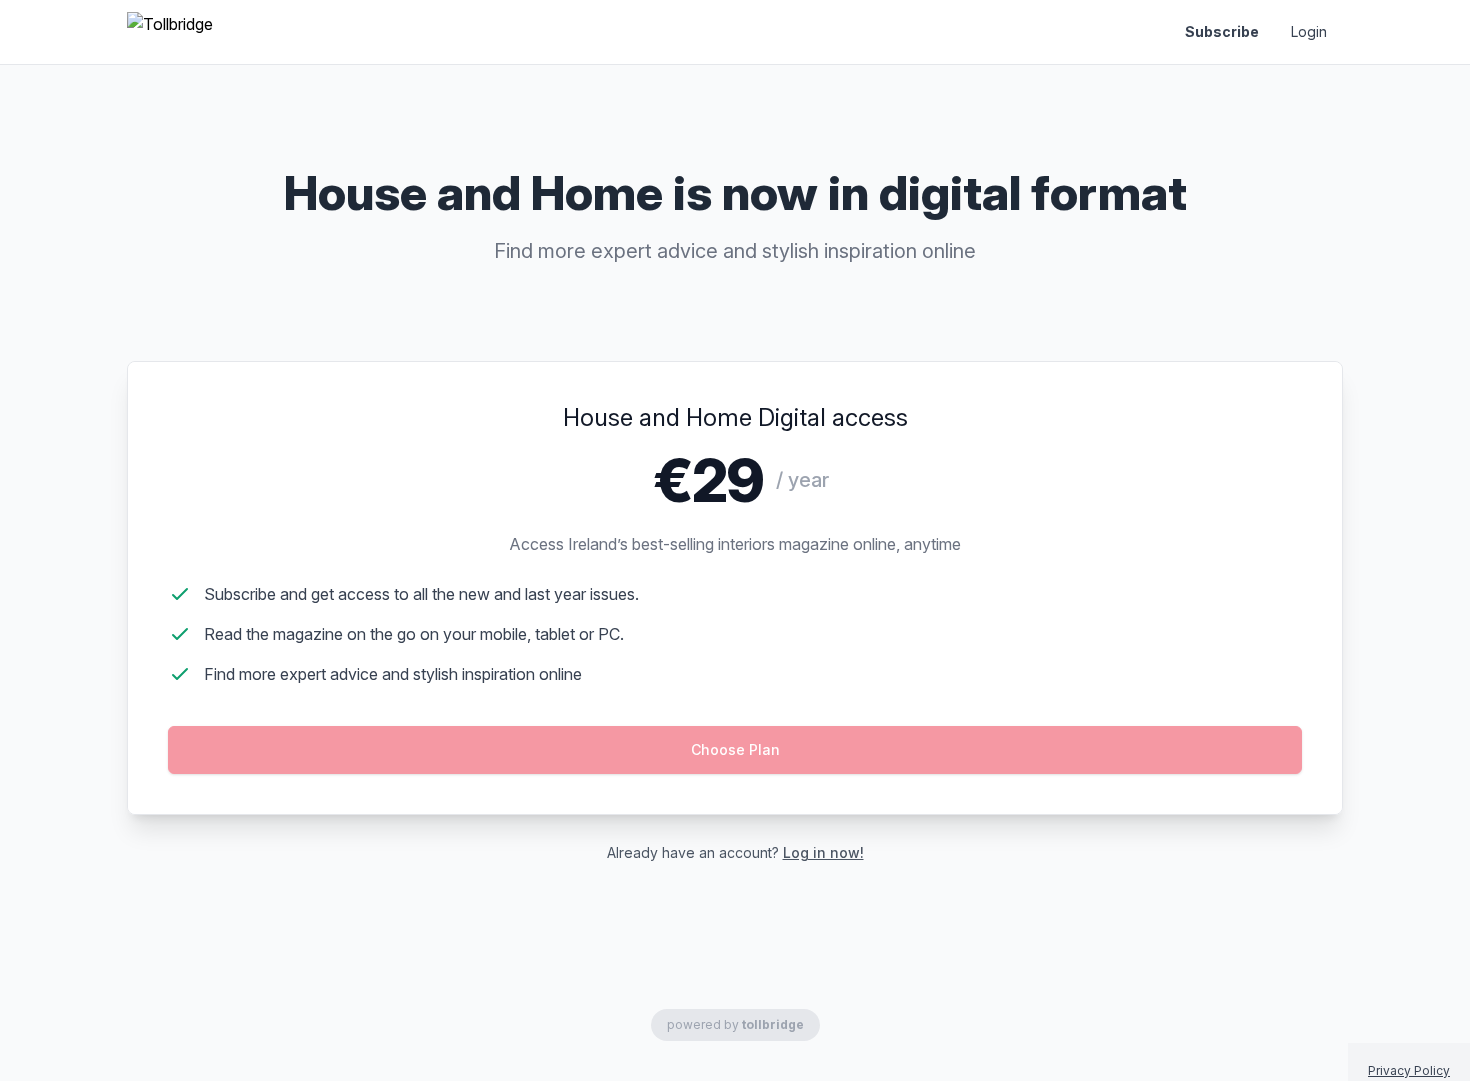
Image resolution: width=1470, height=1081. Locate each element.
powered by (735, 1024)
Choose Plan (735, 749)
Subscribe (1222, 31)
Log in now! (823, 852)
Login (1309, 31)
